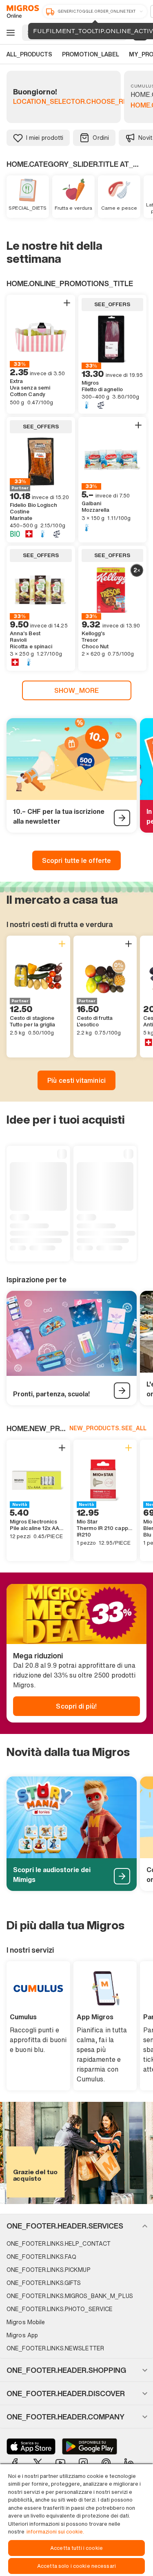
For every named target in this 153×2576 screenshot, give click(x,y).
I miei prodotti (45, 138)
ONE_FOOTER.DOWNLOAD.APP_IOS (31, 2446)
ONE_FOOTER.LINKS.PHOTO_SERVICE (60, 2309)
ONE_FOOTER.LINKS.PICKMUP (49, 2270)
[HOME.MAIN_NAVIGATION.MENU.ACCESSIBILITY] (9, 33)
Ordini (101, 138)
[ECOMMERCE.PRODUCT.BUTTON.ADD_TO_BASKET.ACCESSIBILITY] (67, 303)
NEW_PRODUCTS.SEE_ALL (108, 1428)
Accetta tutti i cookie (76, 2548)
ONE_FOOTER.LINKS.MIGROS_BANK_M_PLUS (70, 2296)
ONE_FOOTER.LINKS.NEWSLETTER (55, 2348)
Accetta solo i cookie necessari (76, 2566)
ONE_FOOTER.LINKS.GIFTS (44, 2283)
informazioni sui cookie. (55, 2532)
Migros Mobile (26, 2322)
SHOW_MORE (76, 690)
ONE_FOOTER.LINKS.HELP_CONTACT (59, 2243)
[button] (76, 2226)
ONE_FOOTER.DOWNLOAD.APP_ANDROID (90, 2446)
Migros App (22, 2335)
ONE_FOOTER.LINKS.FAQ (41, 2257)
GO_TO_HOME (21, 11)
